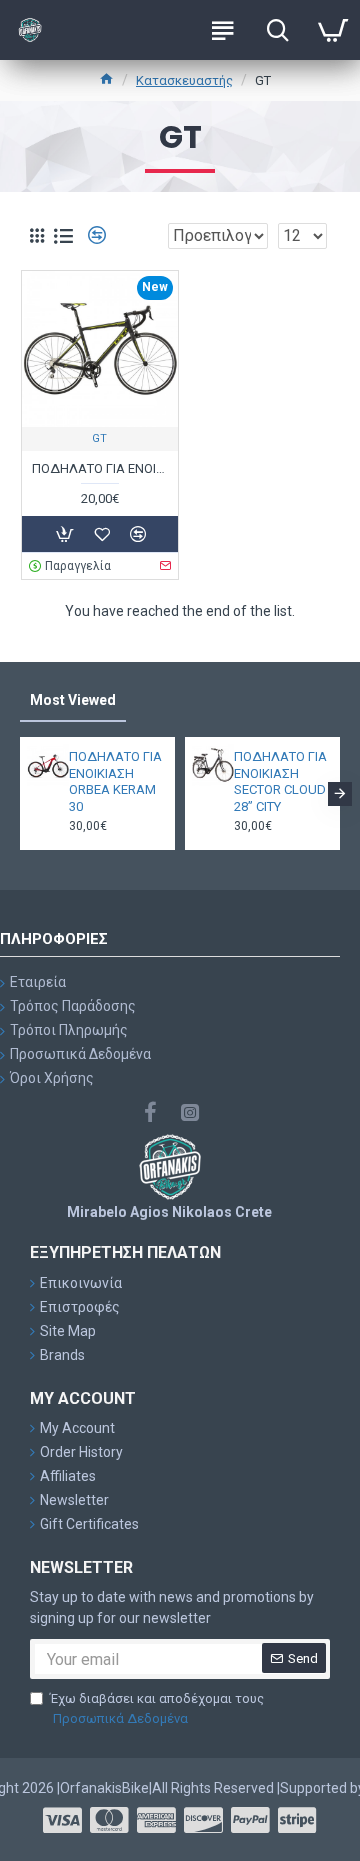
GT (99, 438)
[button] (20, 794)
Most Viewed (73, 700)
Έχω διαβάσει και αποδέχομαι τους (157, 1708)
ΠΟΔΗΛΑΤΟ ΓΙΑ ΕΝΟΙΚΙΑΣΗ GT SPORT (100, 468)
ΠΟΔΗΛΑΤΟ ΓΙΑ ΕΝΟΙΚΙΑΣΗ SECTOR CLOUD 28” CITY (280, 782)
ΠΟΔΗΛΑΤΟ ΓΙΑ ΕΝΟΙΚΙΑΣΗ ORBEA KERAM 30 (115, 782)
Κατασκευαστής (184, 80)
